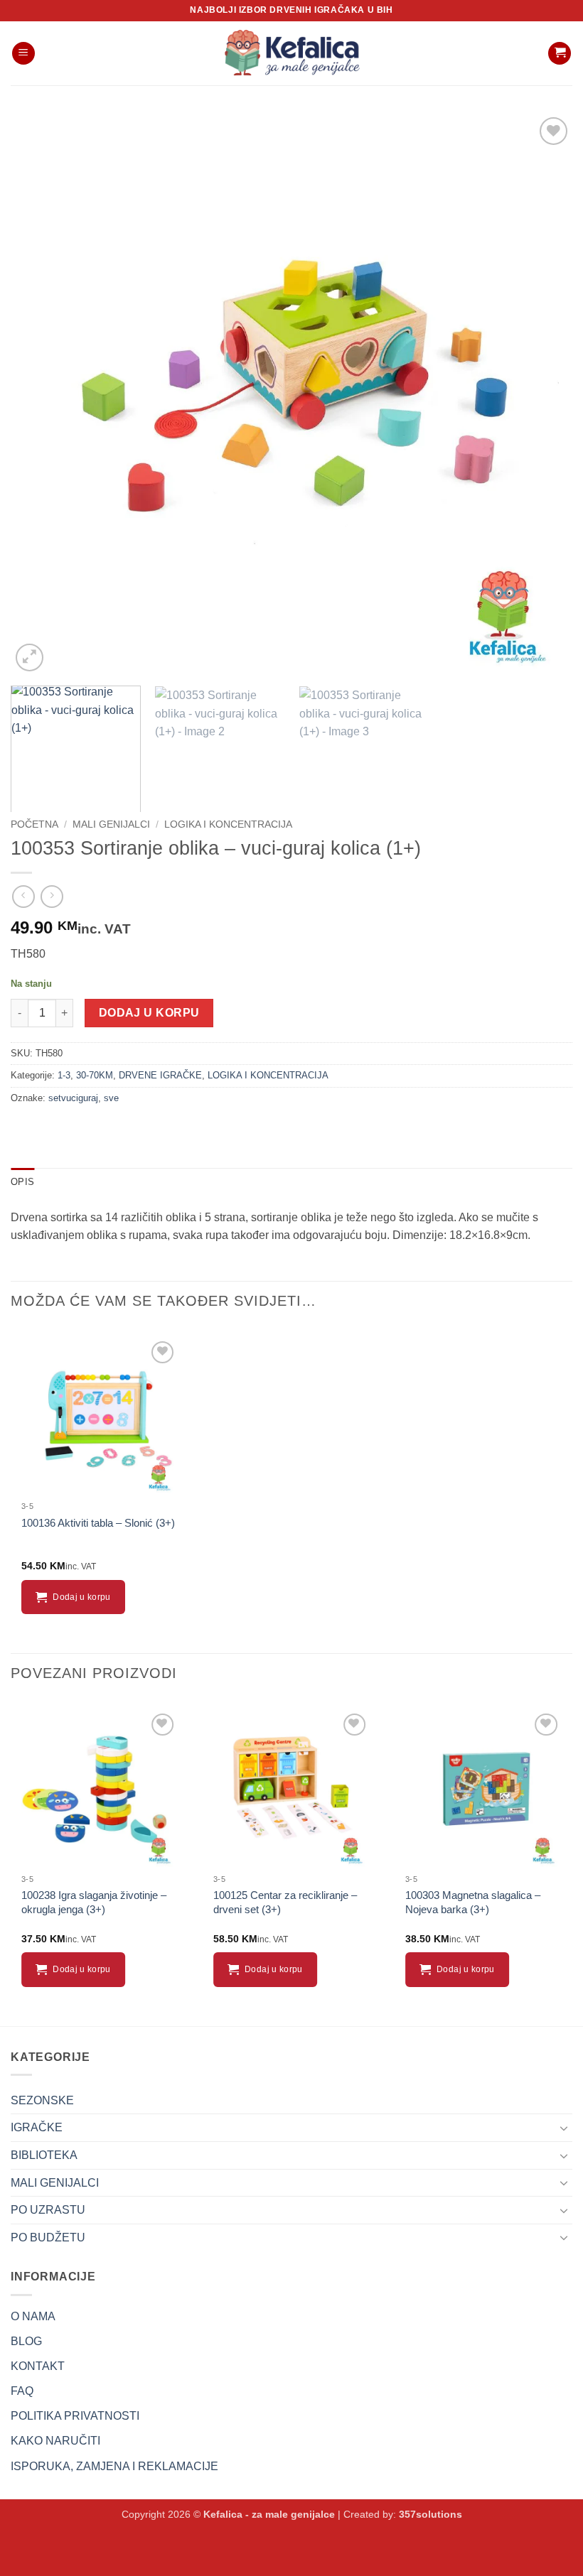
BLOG (26, 2341)
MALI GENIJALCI (111, 824)
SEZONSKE (42, 2100)
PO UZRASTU (48, 2210)
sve (111, 1098)
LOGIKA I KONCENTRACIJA (228, 824)
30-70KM (95, 1075)
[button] (23, 54)
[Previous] (40, 394)
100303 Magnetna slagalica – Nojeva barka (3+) (473, 1902)
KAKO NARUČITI (55, 2441)
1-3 (64, 1075)
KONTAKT (38, 2366)
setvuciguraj (73, 1098)
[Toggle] (564, 2128)
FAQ (22, 2391)
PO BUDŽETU (48, 2237)
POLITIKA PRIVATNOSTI (75, 2416)
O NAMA (33, 2316)
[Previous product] (52, 896)
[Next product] (23, 896)
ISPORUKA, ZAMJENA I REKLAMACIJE (114, 2466)
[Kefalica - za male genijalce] (291, 53)
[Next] (543, 394)
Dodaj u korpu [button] (82, 1597)
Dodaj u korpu (149, 1013)
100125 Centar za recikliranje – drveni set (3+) (285, 1902)
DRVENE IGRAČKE (160, 1075)
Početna (34, 824)
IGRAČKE (37, 2127)
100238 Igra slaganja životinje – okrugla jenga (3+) (94, 1902)
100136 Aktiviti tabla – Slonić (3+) (98, 1523)
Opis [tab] (22, 1182)
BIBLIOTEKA (44, 2155)
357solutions (430, 2514)
